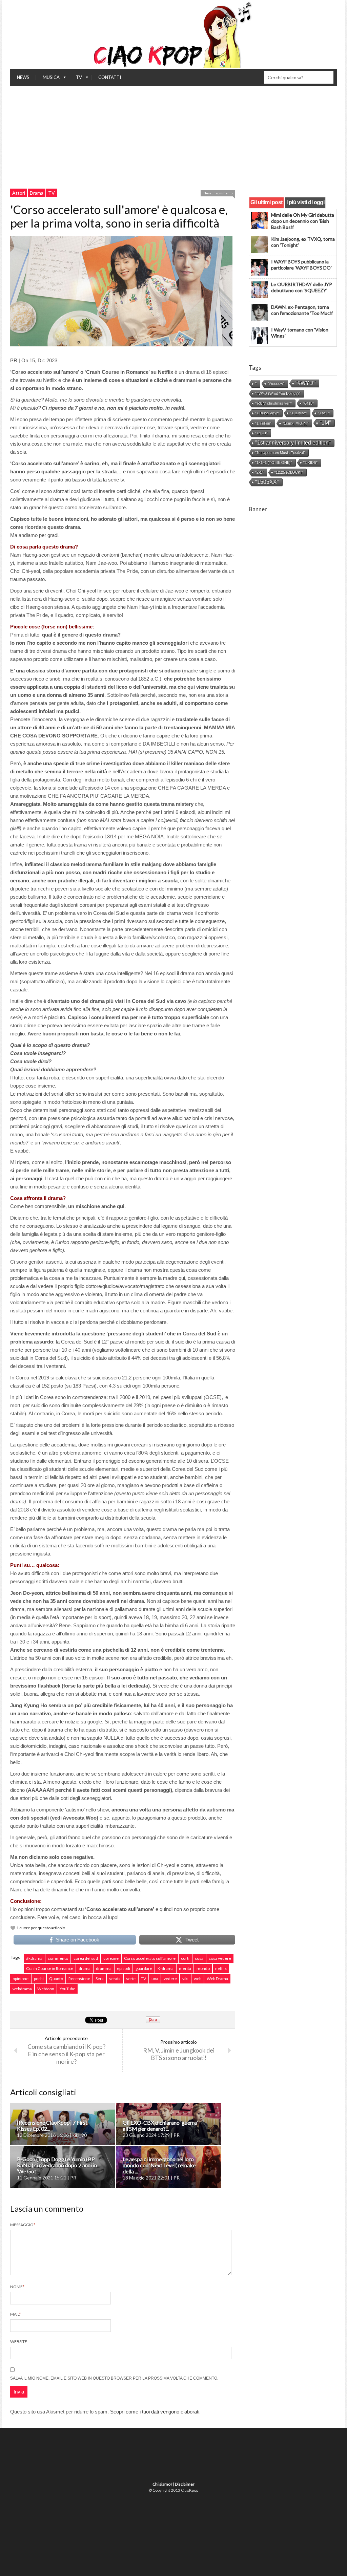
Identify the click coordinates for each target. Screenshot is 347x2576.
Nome (17, 2287)
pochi (39, 1979)
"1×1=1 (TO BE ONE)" (274, 463)
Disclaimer (185, 2484)
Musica (48, 79)
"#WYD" (305, 383)
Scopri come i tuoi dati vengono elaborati (155, 2412)
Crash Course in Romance (50, 1968)
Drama (37, 193)
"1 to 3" (324, 413)
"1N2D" (261, 433)
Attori (19, 193)
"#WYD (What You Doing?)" (278, 393)
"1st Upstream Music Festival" (280, 453)
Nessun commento (218, 193)
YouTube (67, 1989)
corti (185, 1958)
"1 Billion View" (267, 413)
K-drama (166, 1968)
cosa (199, 1958)
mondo (203, 1968)
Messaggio (23, 2225)
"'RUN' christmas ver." (273, 403)
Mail (15, 2314)
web (198, 1979)
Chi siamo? (162, 2484)
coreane (111, 1958)
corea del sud (86, 1958)
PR (14, 360)
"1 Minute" (298, 413)
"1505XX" (267, 482)
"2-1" (259, 472)
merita (185, 1968)
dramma (104, 1968)
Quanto (56, 1979)
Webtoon (46, 1989)
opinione (21, 1979)
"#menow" (276, 384)
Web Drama (217, 1979)
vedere (170, 1979)
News (23, 77)
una (155, 1979)
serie (131, 1979)
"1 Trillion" (263, 423)
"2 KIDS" (310, 463)
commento (58, 1958)
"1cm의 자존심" (295, 423)
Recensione (79, 1979)
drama (85, 1968)
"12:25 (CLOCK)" (289, 472)
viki (185, 1979)
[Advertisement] (173, 137)
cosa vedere (220, 1958)
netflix (221, 1968)
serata (115, 1979)
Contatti (110, 77)
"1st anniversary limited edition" (293, 443)
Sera (100, 1979)
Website (19, 2342)
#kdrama (34, 1958)
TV (76, 79)
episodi (124, 1968)
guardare (144, 1968)
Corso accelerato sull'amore (150, 1958)
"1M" (325, 423)
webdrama (22, 1989)
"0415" (308, 403)
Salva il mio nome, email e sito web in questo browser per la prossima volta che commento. (114, 2378)
